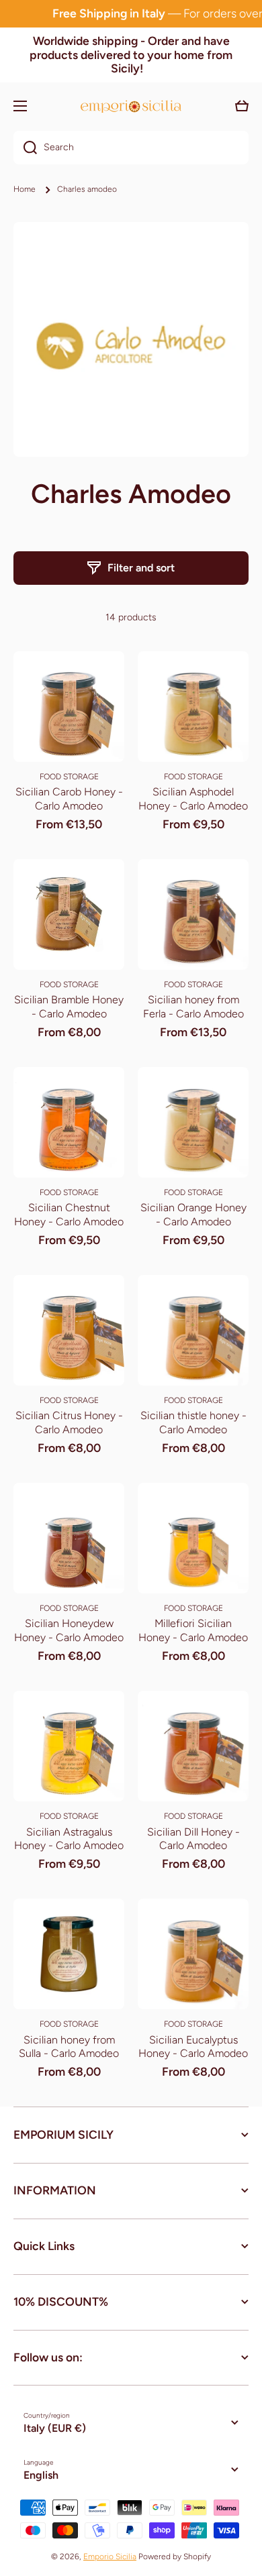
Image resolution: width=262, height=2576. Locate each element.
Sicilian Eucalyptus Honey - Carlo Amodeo (193, 2047)
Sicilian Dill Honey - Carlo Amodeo (193, 1839)
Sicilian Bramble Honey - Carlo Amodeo (69, 1007)
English (41, 2475)
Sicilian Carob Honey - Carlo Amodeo (69, 799)
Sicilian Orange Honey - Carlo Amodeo (193, 1215)
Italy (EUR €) (55, 2428)
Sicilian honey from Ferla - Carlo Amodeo (193, 1007)
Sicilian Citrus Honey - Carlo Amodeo (69, 1422)
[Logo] (131, 106)
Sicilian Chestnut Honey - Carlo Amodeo (69, 1215)
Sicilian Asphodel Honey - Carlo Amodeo (193, 799)
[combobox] (131, 148)
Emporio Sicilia (110, 2557)
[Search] (25, 148)
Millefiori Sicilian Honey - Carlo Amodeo (193, 1630)
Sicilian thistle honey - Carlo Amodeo (193, 1422)
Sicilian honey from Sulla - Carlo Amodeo (69, 2047)
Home (25, 189)
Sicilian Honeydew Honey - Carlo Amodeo (69, 1630)
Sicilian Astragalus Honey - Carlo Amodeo (69, 1839)
